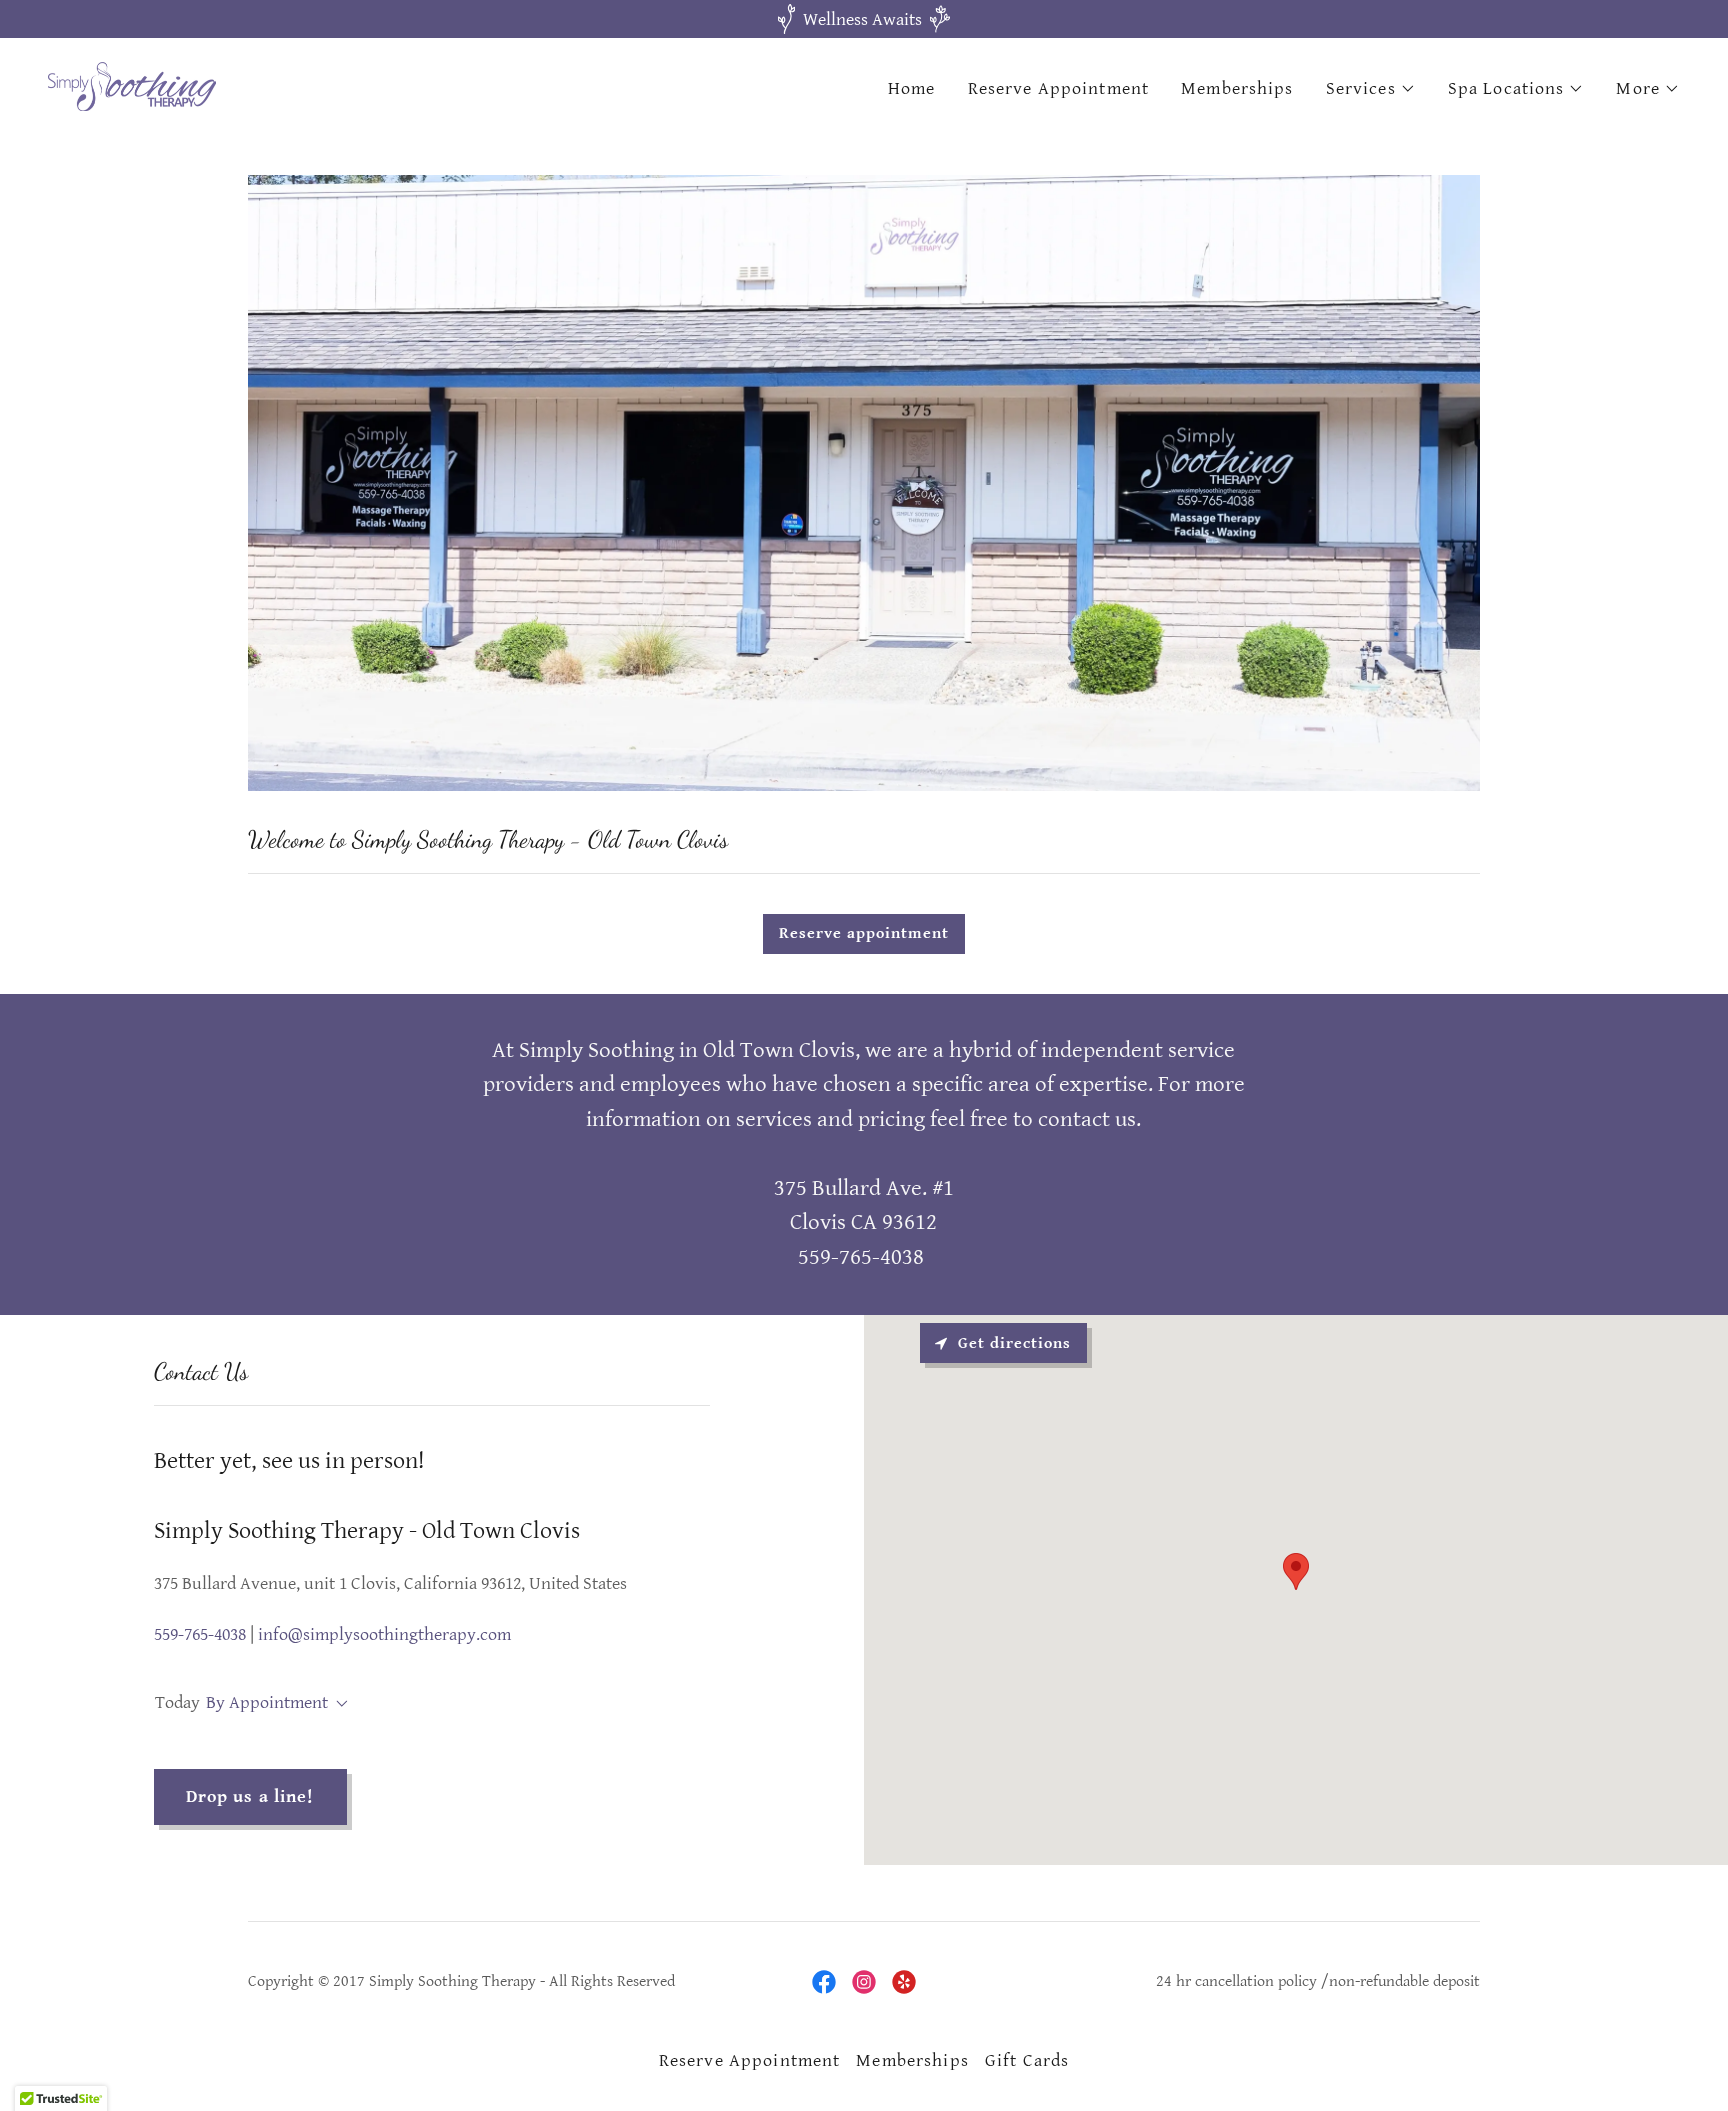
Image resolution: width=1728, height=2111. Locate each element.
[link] (132, 85)
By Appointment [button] (267, 1702)
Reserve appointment (864, 933)
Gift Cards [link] (1027, 2060)
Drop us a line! (250, 1796)
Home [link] (912, 88)
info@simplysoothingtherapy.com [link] (384, 1634)
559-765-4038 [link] (200, 1634)
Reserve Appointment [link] (1059, 88)
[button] (1371, 89)
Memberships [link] (1237, 88)
